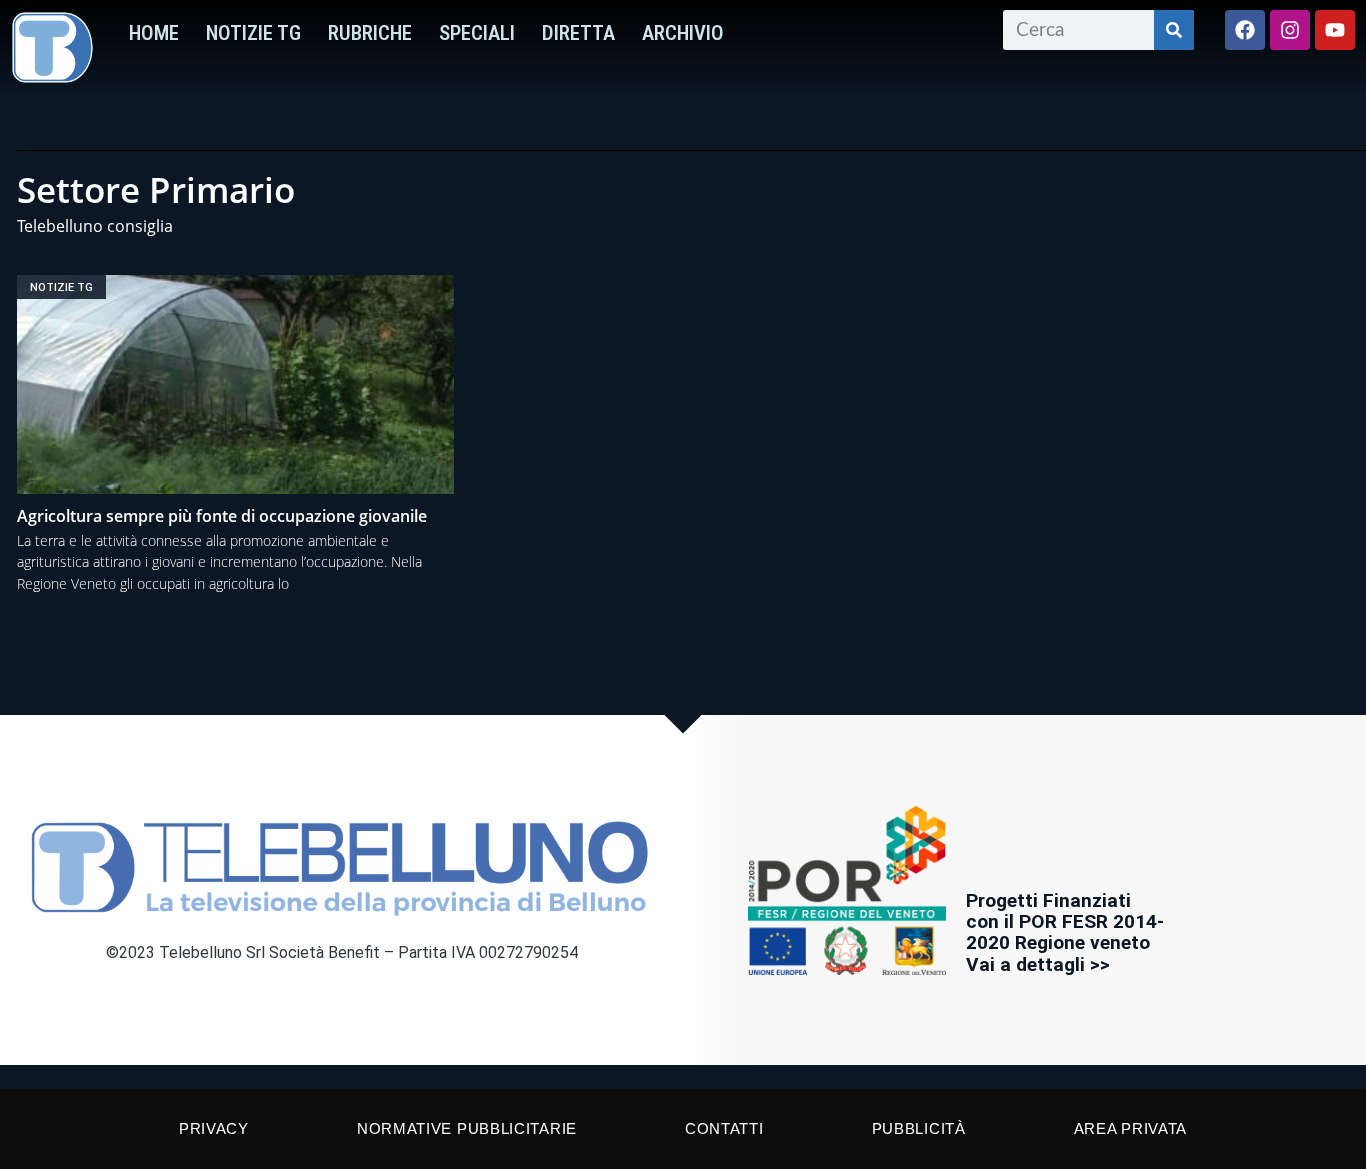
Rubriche (370, 33)
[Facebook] (1245, 30)
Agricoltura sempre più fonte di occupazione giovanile (222, 516)
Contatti (724, 1128)
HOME (154, 33)
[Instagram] (1290, 30)
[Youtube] (1335, 30)
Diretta (578, 33)
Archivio (683, 33)
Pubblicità (919, 1128)
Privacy (214, 1128)
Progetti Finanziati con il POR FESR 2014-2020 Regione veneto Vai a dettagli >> (1065, 932)
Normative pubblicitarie (467, 1128)
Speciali (477, 33)
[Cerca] (1174, 30)
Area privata (1130, 1128)
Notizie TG (253, 33)
